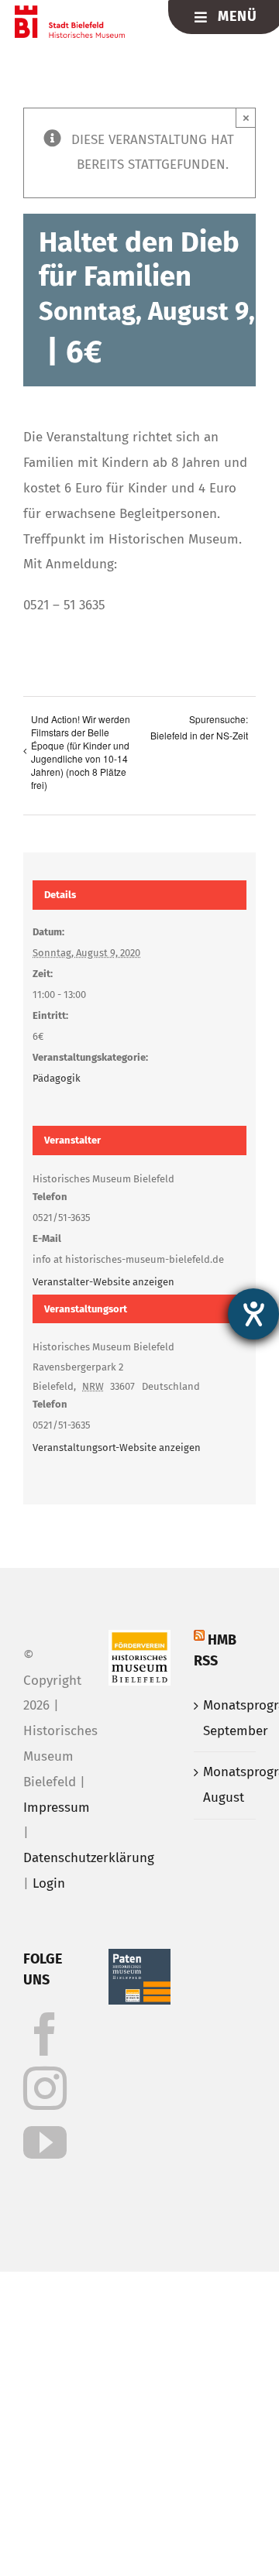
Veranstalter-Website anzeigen (103, 1282)
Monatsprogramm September (226, 1718)
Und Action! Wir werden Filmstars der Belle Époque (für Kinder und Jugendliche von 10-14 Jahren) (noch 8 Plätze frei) (81, 752)
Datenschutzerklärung (89, 1858)
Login (49, 1883)
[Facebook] (45, 2034)
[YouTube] (45, 2142)
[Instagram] (45, 2088)
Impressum (57, 1808)
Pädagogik (57, 1078)
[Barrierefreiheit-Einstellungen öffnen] (253, 1314)
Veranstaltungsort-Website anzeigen (117, 1447)
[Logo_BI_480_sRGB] (70, 12)
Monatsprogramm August (226, 1785)
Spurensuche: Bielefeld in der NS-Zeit (199, 727)
